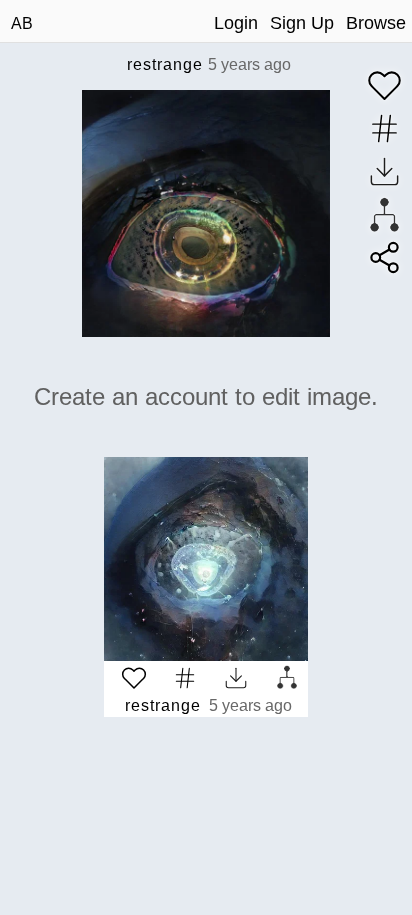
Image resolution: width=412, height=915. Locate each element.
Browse (376, 23)
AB (22, 23)
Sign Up (302, 23)
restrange (165, 64)
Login (236, 23)
